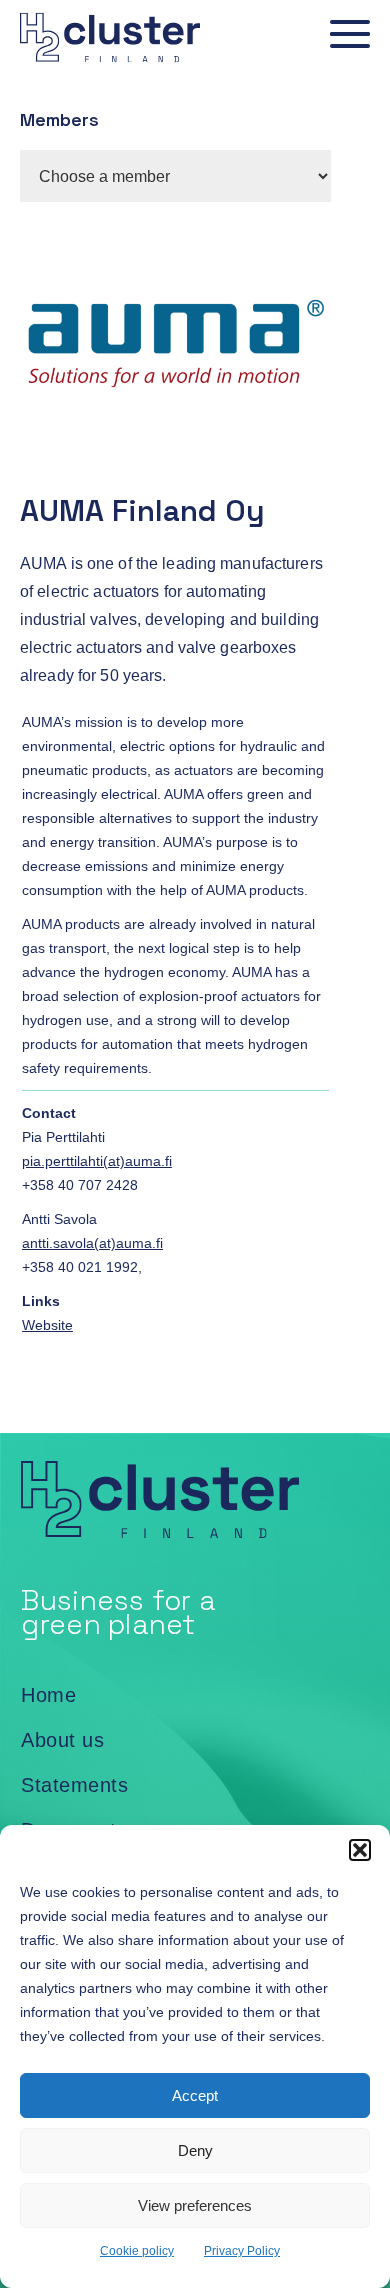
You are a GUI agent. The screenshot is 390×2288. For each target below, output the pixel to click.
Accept (195, 2095)
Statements (74, 1785)
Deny (195, 2150)
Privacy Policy (242, 2251)
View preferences (195, 2205)
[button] (360, 1850)
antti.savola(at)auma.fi (92, 1243)
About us (62, 1740)
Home (48, 1695)
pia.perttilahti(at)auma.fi (97, 1161)
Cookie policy (137, 2251)
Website (47, 1325)
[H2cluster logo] (100, 66)
